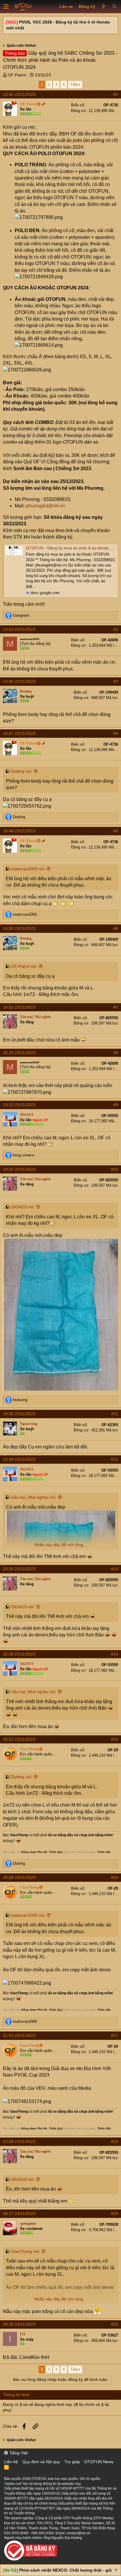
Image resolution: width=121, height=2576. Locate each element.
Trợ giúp (72, 2462)
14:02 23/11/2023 (19, 629)
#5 (116, 831)
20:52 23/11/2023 (19, 1739)
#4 (116, 733)
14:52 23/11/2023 (19, 1007)
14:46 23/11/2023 (19, 681)
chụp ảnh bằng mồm (96, 1835)
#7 (116, 1007)
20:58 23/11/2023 (19, 1877)
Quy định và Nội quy (41, 2462)
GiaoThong (19, 1835)
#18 (115, 2141)
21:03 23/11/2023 (19, 2035)
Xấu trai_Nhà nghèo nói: (34, 1497)
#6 (116, 928)
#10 (115, 1169)
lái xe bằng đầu (61, 1835)
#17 (115, 2035)
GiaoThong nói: (26, 2251)
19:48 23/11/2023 (19, 1459)
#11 (115, 1414)
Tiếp (74, 84)
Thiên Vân (104, 1852)
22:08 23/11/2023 (19, 2141)
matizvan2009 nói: (28, 869)
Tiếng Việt (18, 2453)
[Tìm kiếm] (114, 7)
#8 (116, 1053)
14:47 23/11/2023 (19, 733)
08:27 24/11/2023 (19, 2213)
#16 (115, 1877)
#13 (115, 1569)
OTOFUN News (99, 2462)
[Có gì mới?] (104, 7)
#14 (115, 1654)
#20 (115, 2324)
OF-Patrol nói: (24, 966)
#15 (115, 1739)
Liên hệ (11, 2462)
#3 (116, 681)
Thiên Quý (56, 1852)
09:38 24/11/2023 (19, 2324)
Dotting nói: (22, 771)
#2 (116, 629)
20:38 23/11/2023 (19, 1654)
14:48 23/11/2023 (19, 831)
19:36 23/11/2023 (19, 1414)
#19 (115, 2213)
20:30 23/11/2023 (19, 1569)
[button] (6, 7)
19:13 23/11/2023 (19, 1105)
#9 (116, 1105)
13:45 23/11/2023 (19, 94)
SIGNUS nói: (23, 1207)
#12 (115, 1459)
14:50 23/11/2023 (19, 928)
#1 (116, 94)
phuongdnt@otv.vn (45, 506)
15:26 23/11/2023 (19, 1053)
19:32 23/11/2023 (19, 1169)
